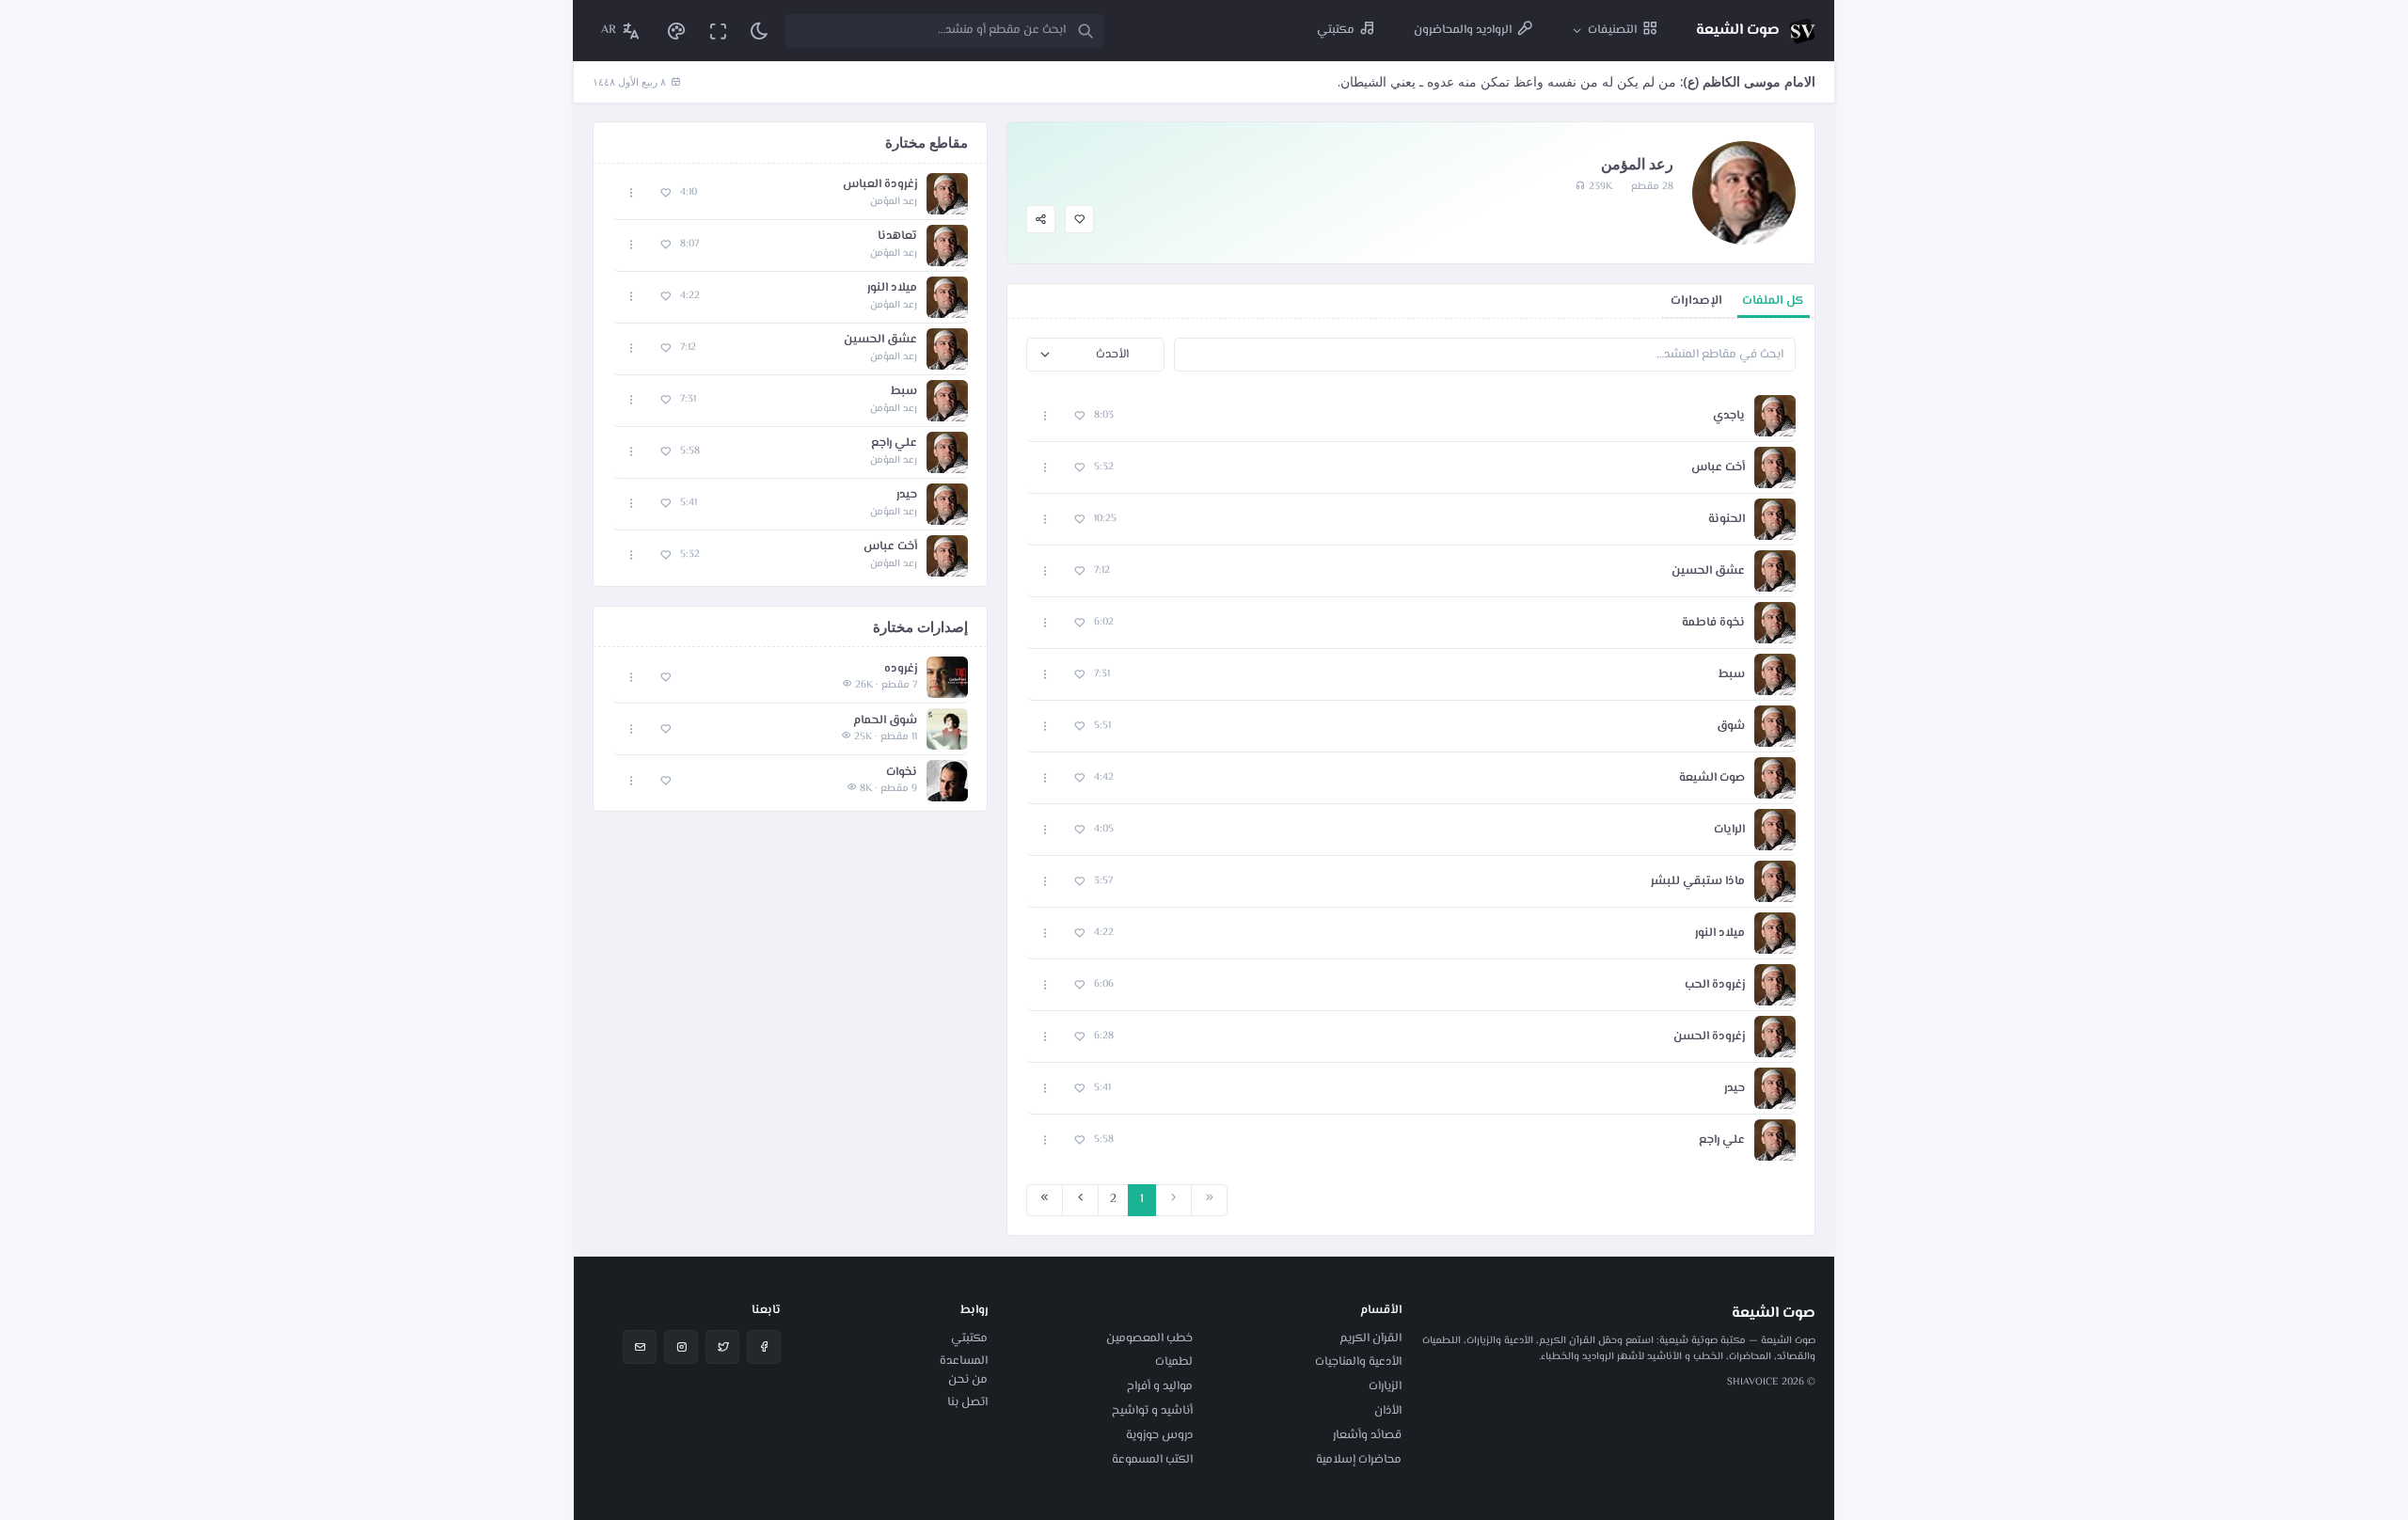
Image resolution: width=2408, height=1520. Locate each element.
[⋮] (1046, 416)
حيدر (1735, 1089)
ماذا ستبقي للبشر (1698, 882)
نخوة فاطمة (1713, 623)
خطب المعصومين (1149, 1338)
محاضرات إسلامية (1359, 1460)
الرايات (1729, 830)
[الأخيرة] (1045, 1200)
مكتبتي (969, 1338)
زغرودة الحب (1715, 985)
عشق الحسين (1708, 571)
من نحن (968, 1380)
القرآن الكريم (1370, 1338)
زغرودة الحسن (1709, 1037)
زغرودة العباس (880, 185)
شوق (1731, 727)
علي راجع (1722, 1140)
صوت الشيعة (1712, 778)
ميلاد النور (1720, 934)
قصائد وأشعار (1367, 1435)
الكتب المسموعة (1152, 1460)
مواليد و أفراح (1160, 1386)
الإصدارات (1696, 301)
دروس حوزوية (1159, 1435)
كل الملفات (1773, 301)
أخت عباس (1718, 468)
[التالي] (1080, 1200)
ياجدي (1729, 416)
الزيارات (1385, 1386)
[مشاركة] (1041, 220)
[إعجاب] (1079, 220)
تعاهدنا (897, 237)
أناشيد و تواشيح (1152, 1411)
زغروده (901, 669)
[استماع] (1775, 416)
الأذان (1388, 1411)
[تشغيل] (947, 677)
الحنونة (1727, 520)
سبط (1732, 675)
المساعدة (964, 1361)
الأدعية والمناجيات (1358, 1362)
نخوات (902, 773)
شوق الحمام (885, 721)
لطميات (1174, 1362)
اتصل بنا (967, 1402)
